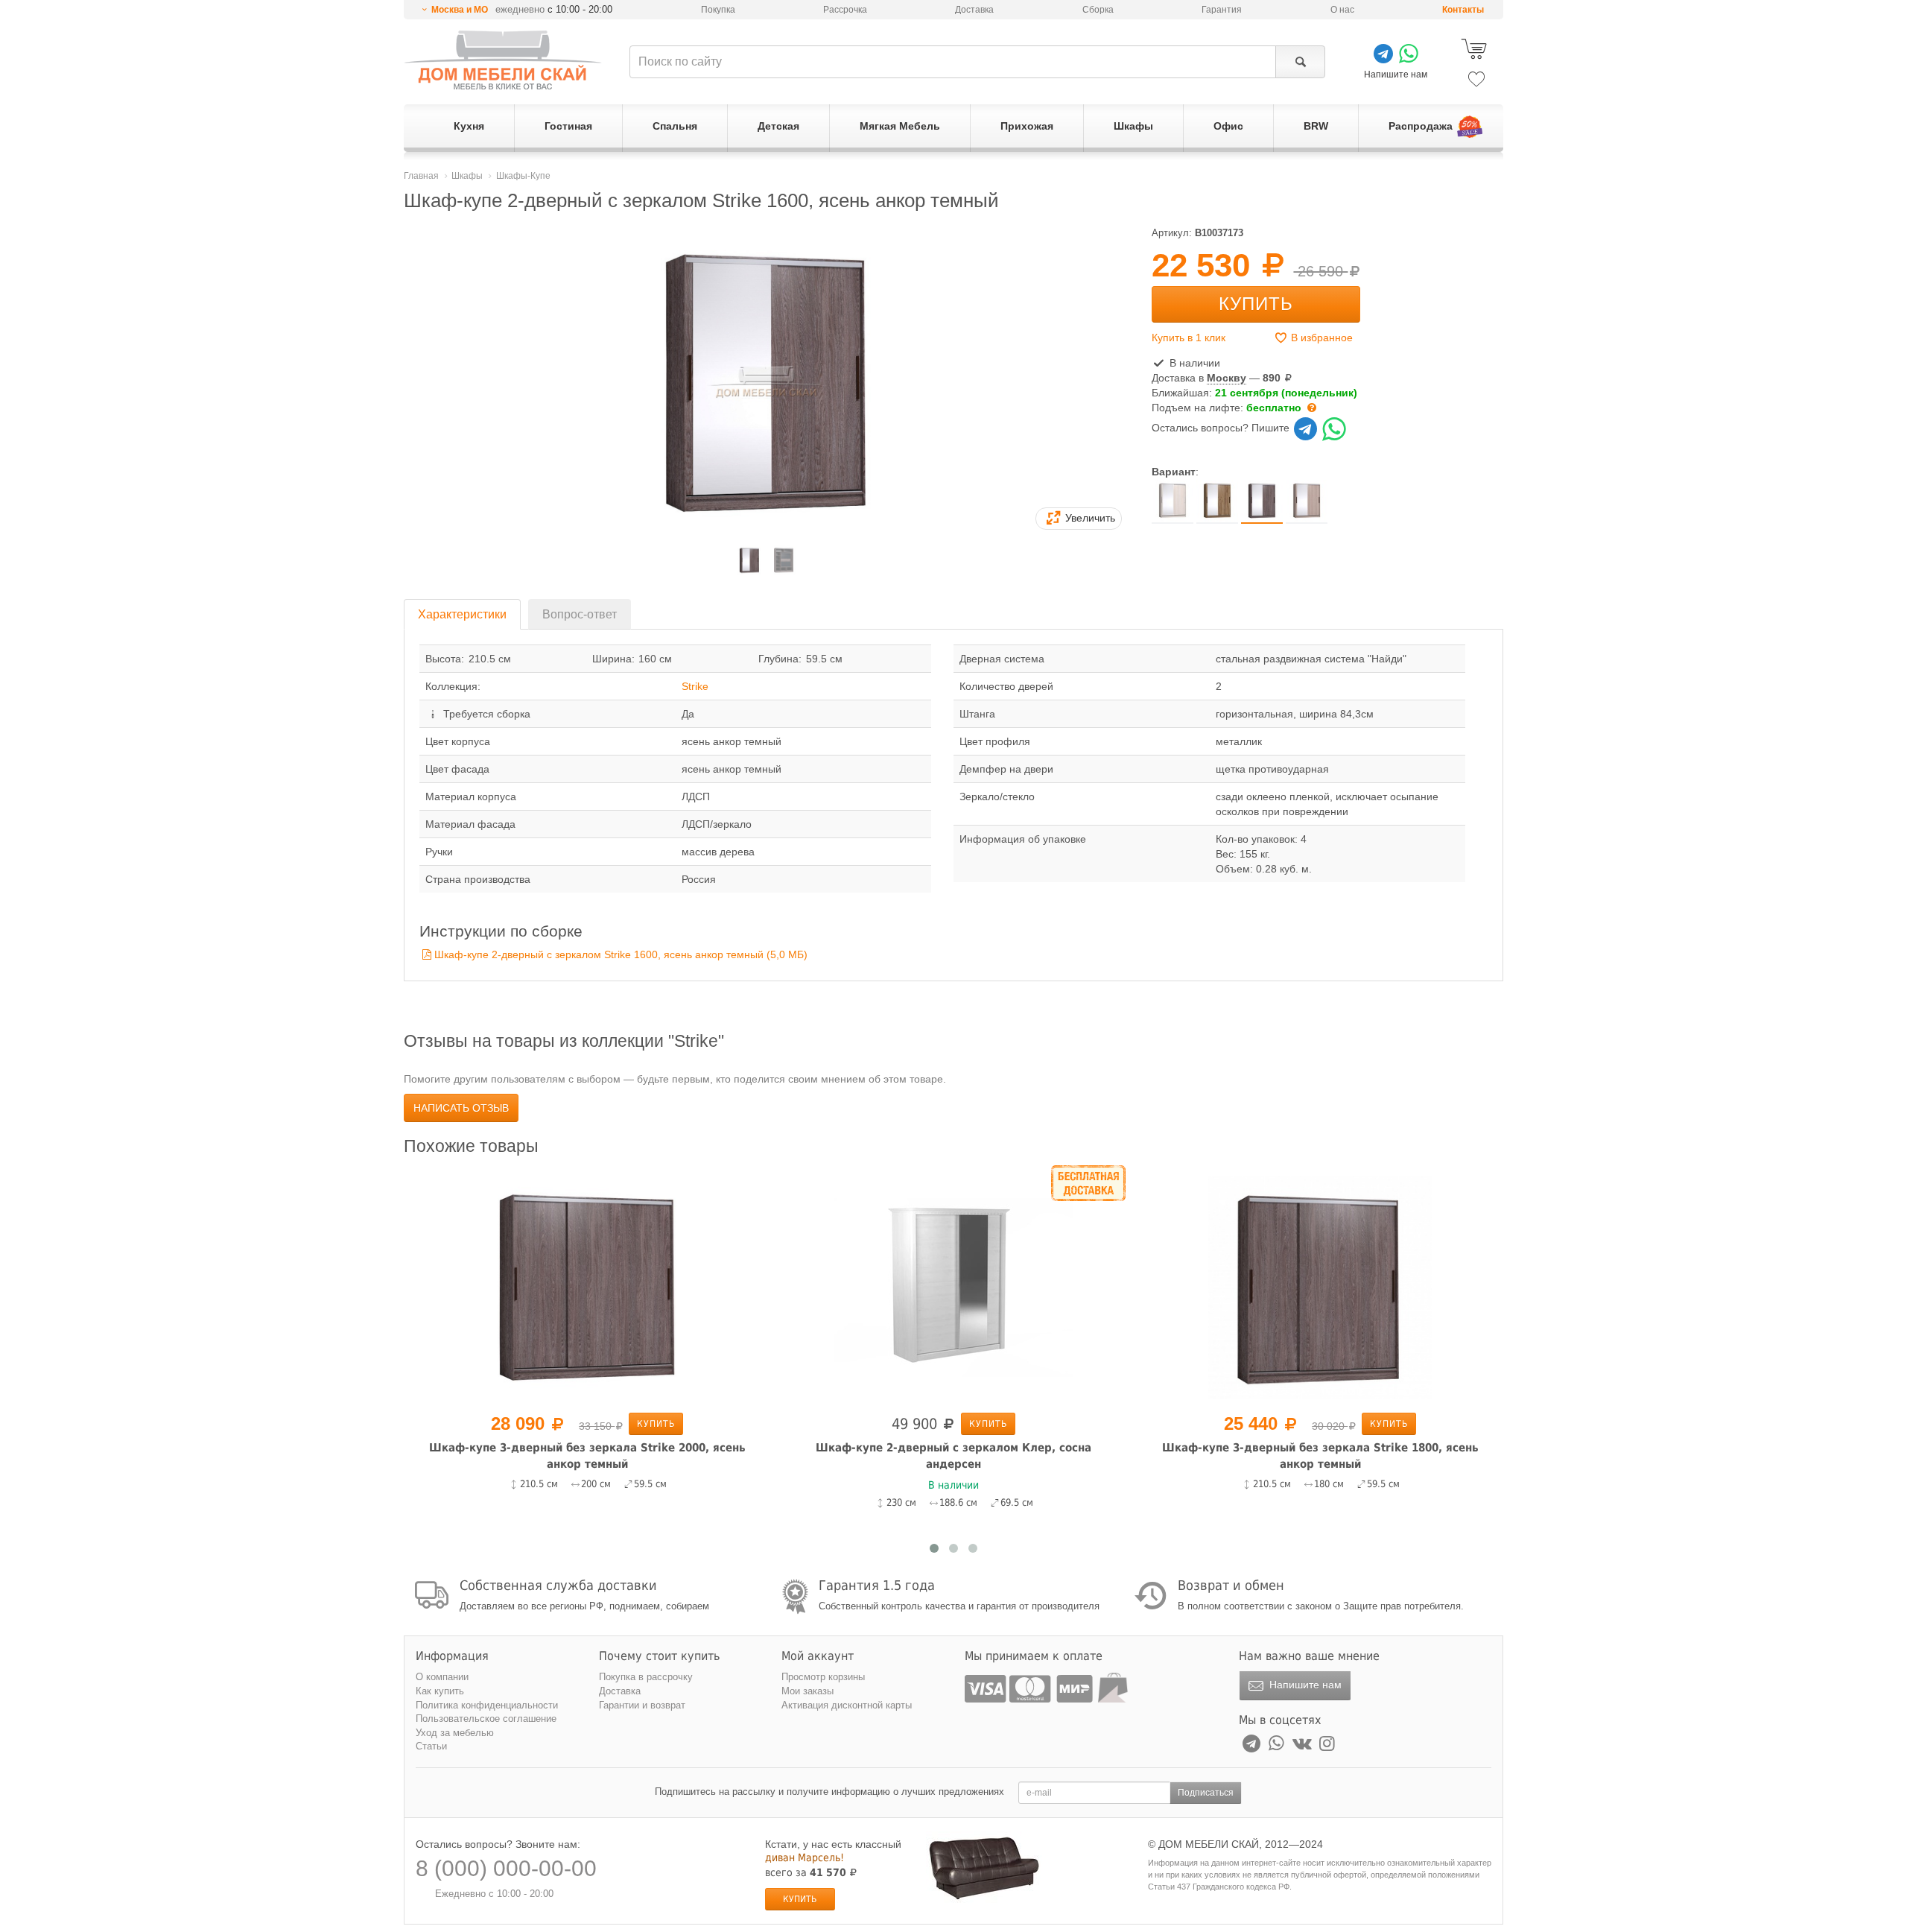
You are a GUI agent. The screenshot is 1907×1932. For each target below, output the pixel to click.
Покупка (718, 10)
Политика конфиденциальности (487, 1705)
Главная (421, 176)
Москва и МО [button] (460, 10)
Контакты (1463, 10)
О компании (442, 1677)
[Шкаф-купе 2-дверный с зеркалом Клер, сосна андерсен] (953, 1286)
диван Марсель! (805, 1857)
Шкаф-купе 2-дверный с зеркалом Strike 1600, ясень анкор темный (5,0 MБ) (621, 954)
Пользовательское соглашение (486, 1719)
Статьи (431, 1746)
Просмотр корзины (823, 1677)
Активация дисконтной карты (847, 1705)
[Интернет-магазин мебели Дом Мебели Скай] (503, 60)
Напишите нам (1304, 1685)
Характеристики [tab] (462, 614)
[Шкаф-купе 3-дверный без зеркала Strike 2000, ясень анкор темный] (587, 1286)
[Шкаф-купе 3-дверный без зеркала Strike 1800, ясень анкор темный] (1320, 1286)
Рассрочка (845, 10)
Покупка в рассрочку (646, 1677)
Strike (695, 686)
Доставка (974, 10)
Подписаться (1206, 1793)
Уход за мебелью (455, 1733)
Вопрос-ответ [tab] (580, 614)
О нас (1342, 10)
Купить (1256, 304)
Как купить (440, 1691)
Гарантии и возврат (642, 1705)
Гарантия (1222, 10)
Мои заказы (807, 1691)
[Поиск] (1300, 62)
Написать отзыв (461, 1108)
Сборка (1098, 10)
